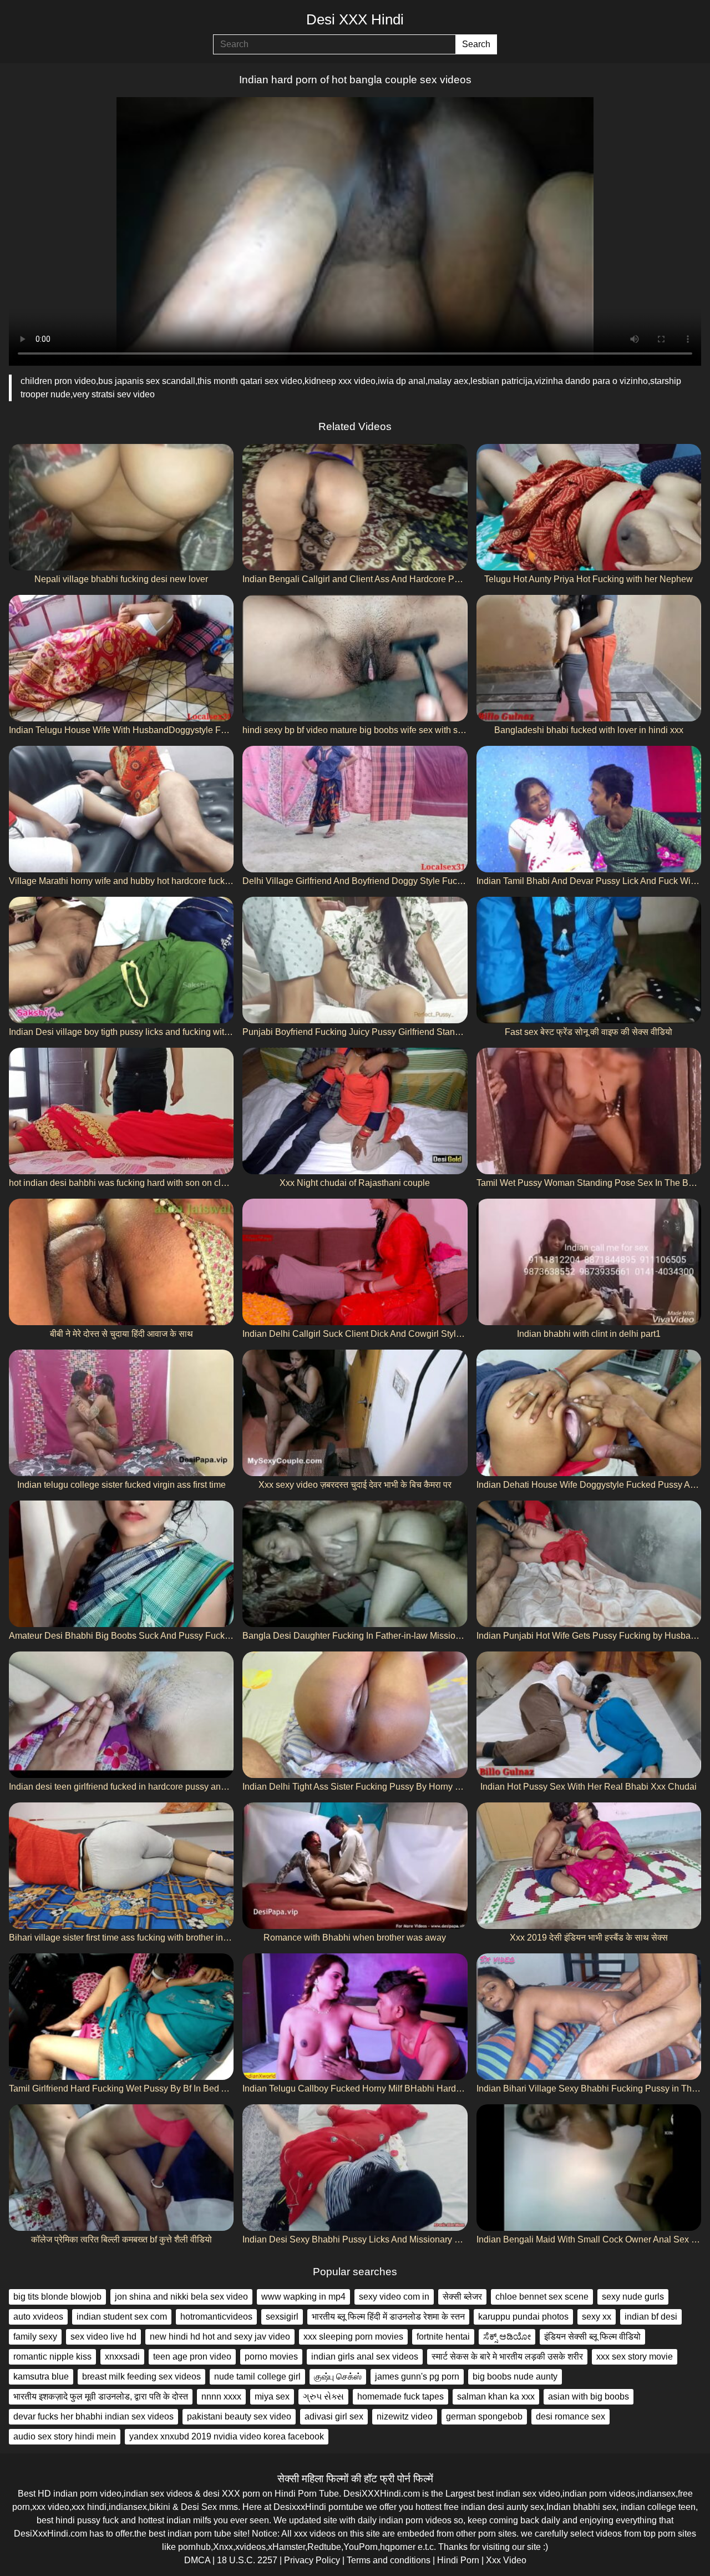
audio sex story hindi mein (65, 2436)
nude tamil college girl (257, 2377)
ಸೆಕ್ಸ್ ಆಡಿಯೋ (507, 2337)
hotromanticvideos (216, 2317)
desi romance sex (570, 2416)
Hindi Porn (458, 2560)
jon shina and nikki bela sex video (181, 2297)
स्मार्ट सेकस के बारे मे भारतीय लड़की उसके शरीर (507, 2357)
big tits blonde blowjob (57, 2297)
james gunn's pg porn (417, 2377)
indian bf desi (651, 2317)
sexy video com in (394, 2297)
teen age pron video (192, 2357)
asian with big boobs (589, 2396)
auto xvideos (38, 2317)
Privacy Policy (312, 2560)
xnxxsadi (122, 2357)
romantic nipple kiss (52, 2357)
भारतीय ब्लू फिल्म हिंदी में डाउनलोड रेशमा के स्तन (388, 2317)
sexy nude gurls (633, 2297)
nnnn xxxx (221, 2396)
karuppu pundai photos (523, 2317)
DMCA (197, 2560)
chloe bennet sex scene (542, 2297)
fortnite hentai (443, 2337)
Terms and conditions (389, 2560)
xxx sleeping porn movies (353, 2337)
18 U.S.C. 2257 (247, 2560)
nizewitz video (405, 2416)
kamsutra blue (41, 2377)
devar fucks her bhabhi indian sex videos (93, 2416)
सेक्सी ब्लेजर (462, 2297)
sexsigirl (282, 2317)
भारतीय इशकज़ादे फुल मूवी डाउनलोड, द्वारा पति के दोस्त (101, 2396)
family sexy (35, 2337)
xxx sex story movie (635, 2357)
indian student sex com (122, 2317)
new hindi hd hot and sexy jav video (220, 2337)
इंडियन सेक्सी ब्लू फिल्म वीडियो (592, 2337)
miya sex (272, 2396)
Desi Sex (199, 2507)
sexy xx (597, 2317)
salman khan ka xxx (496, 2396)
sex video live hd (103, 2337)
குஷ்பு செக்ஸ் (338, 2377)
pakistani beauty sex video (239, 2416)
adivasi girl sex (334, 2416)
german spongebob (484, 2416)
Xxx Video (506, 2560)
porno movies (271, 2357)
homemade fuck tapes (400, 2396)
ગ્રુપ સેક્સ (323, 2396)
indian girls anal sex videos (365, 2357)
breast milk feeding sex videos (141, 2377)
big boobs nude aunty (515, 2377)
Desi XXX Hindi (355, 19)
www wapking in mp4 (303, 2297)
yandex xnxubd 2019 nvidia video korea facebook (227, 2436)
